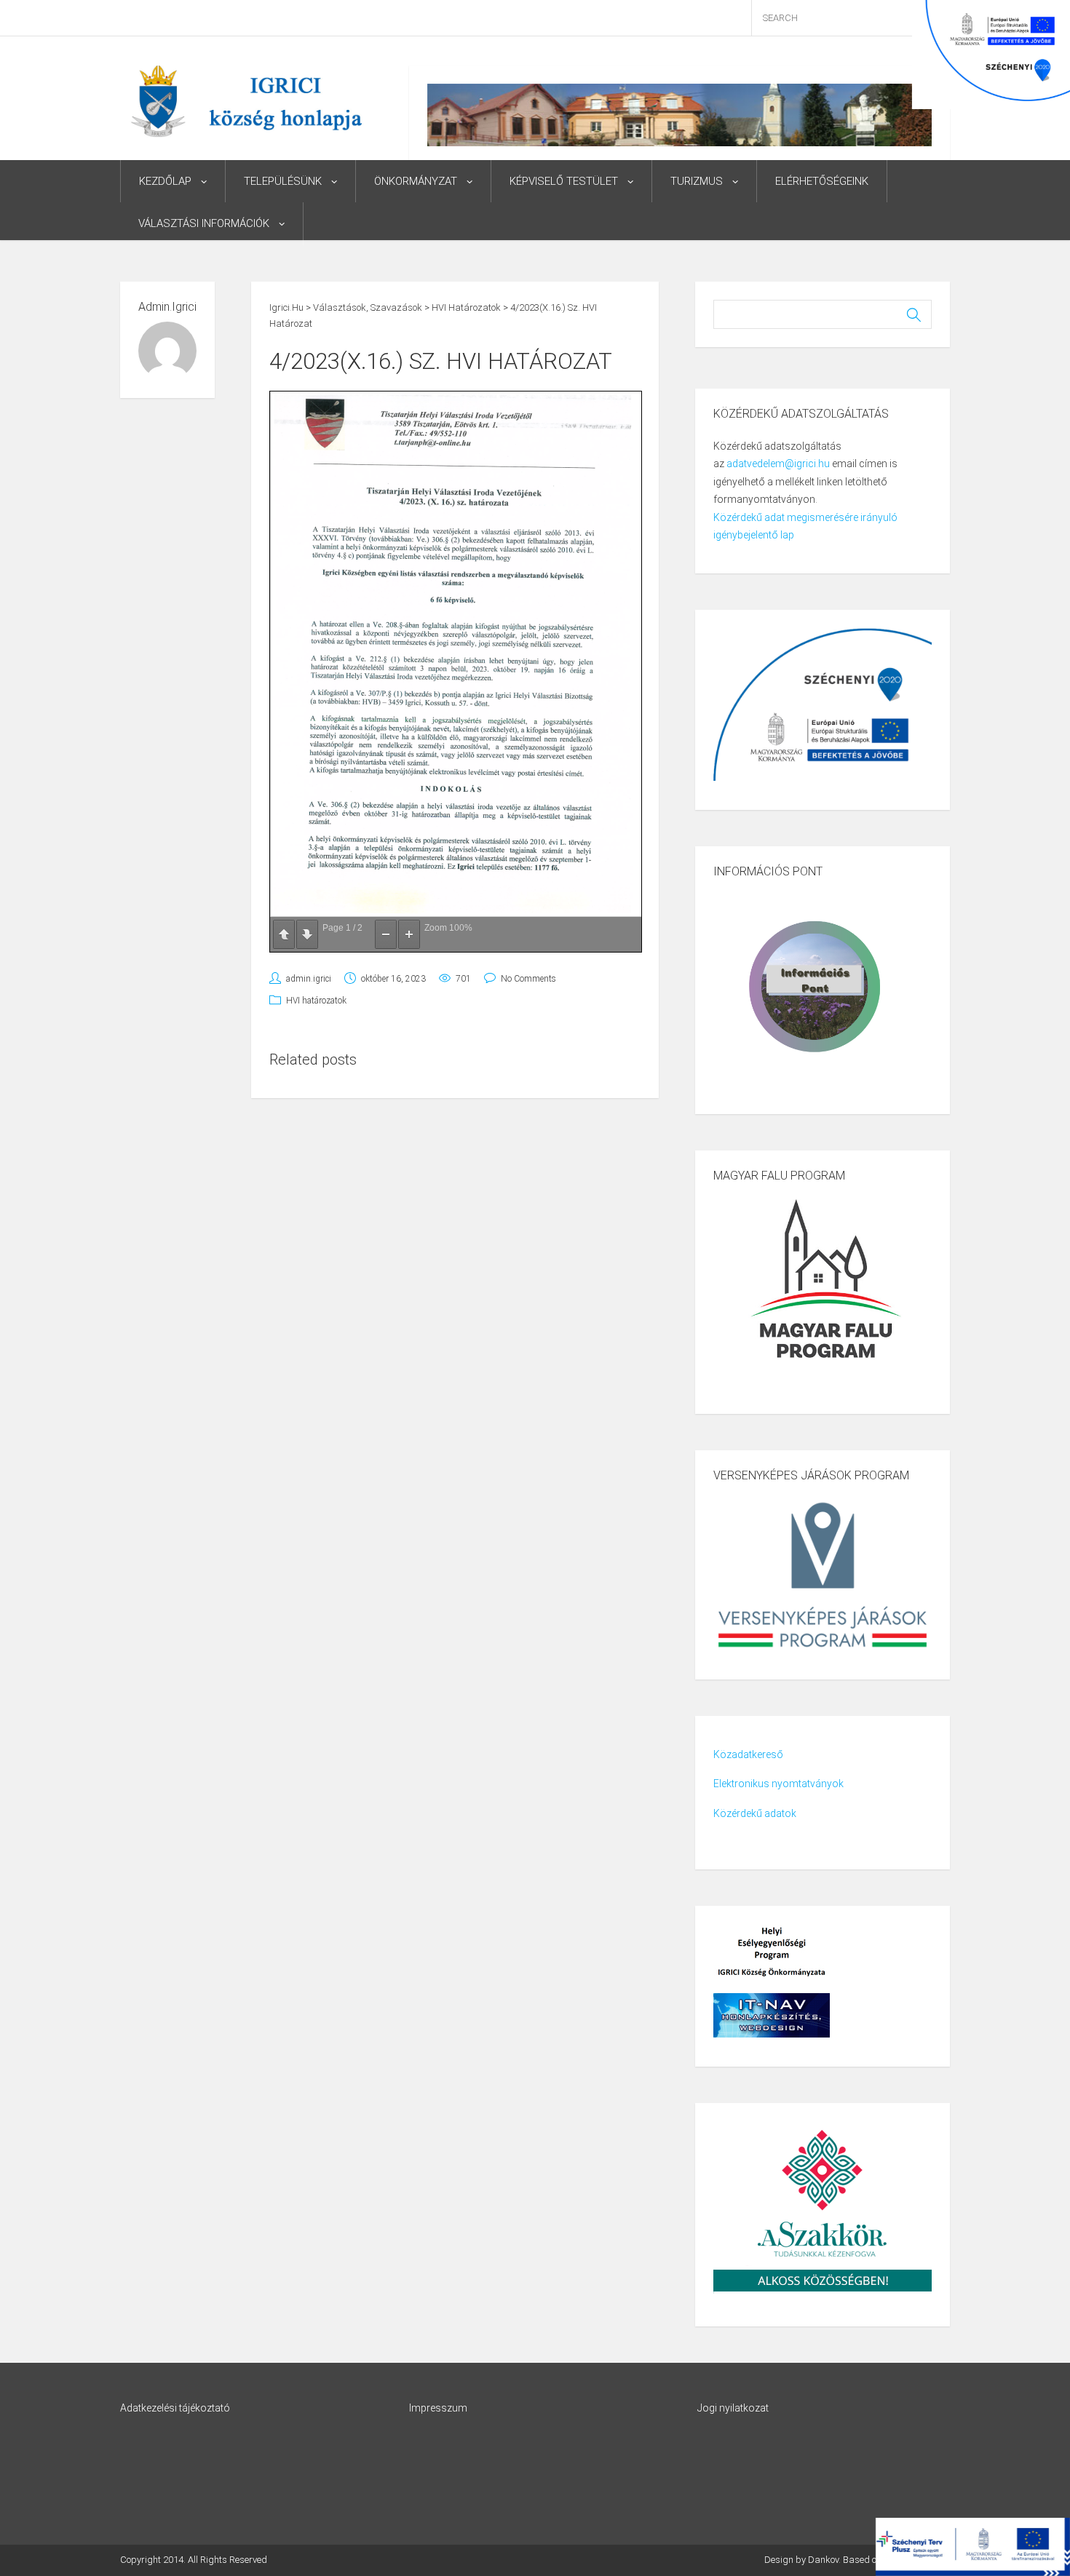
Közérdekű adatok (755, 1813)
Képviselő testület (564, 181)
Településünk (283, 181)
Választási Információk (204, 223)
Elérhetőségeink (822, 181)
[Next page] (307, 934)
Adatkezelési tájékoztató (175, 2408)
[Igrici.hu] (246, 100)
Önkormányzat (416, 181)
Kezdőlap (165, 181)
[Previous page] (284, 934)
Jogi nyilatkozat (733, 2408)
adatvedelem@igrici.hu (778, 464)
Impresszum (438, 2408)
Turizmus (697, 181)
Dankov (823, 2560)
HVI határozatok (316, 1001)
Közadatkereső (748, 1754)
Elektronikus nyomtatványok (778, 1784)
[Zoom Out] (386, 934)
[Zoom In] (409, 934)
